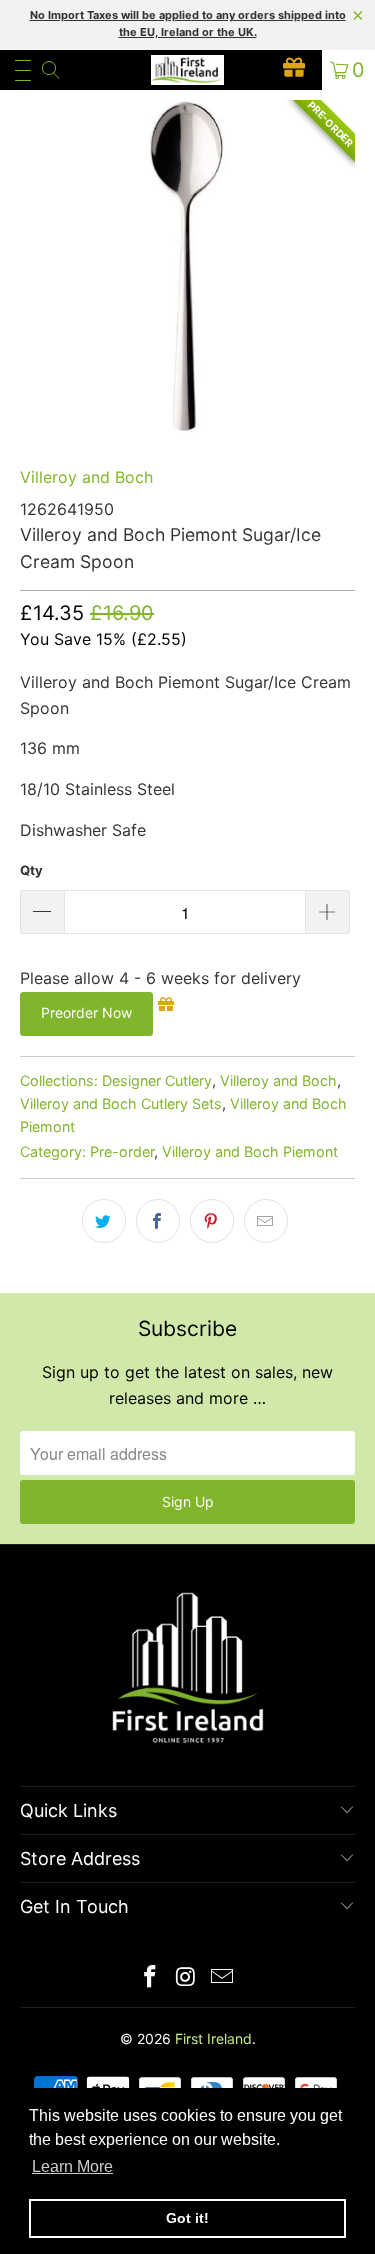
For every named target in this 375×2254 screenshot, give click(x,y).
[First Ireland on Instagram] (187, 1978)
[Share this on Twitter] (104, 1221)
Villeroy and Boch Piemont (250, 1151)
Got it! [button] (187, 2218)
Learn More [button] (72, 2166)
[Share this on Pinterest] (212, 1221)
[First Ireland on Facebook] (151, 1978)
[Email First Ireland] (222, 1978)
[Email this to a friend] (266, 1221)
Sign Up (188, 1501)
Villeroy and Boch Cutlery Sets (121, 1103)
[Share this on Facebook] (158, 1221)
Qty (31, 870)
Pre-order (122, 1151)
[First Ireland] (188, 70)
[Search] (49, 70)
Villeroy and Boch (86, 477)
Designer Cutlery (157, 1080)
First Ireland (213, 2038)
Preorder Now (86, 1012)
